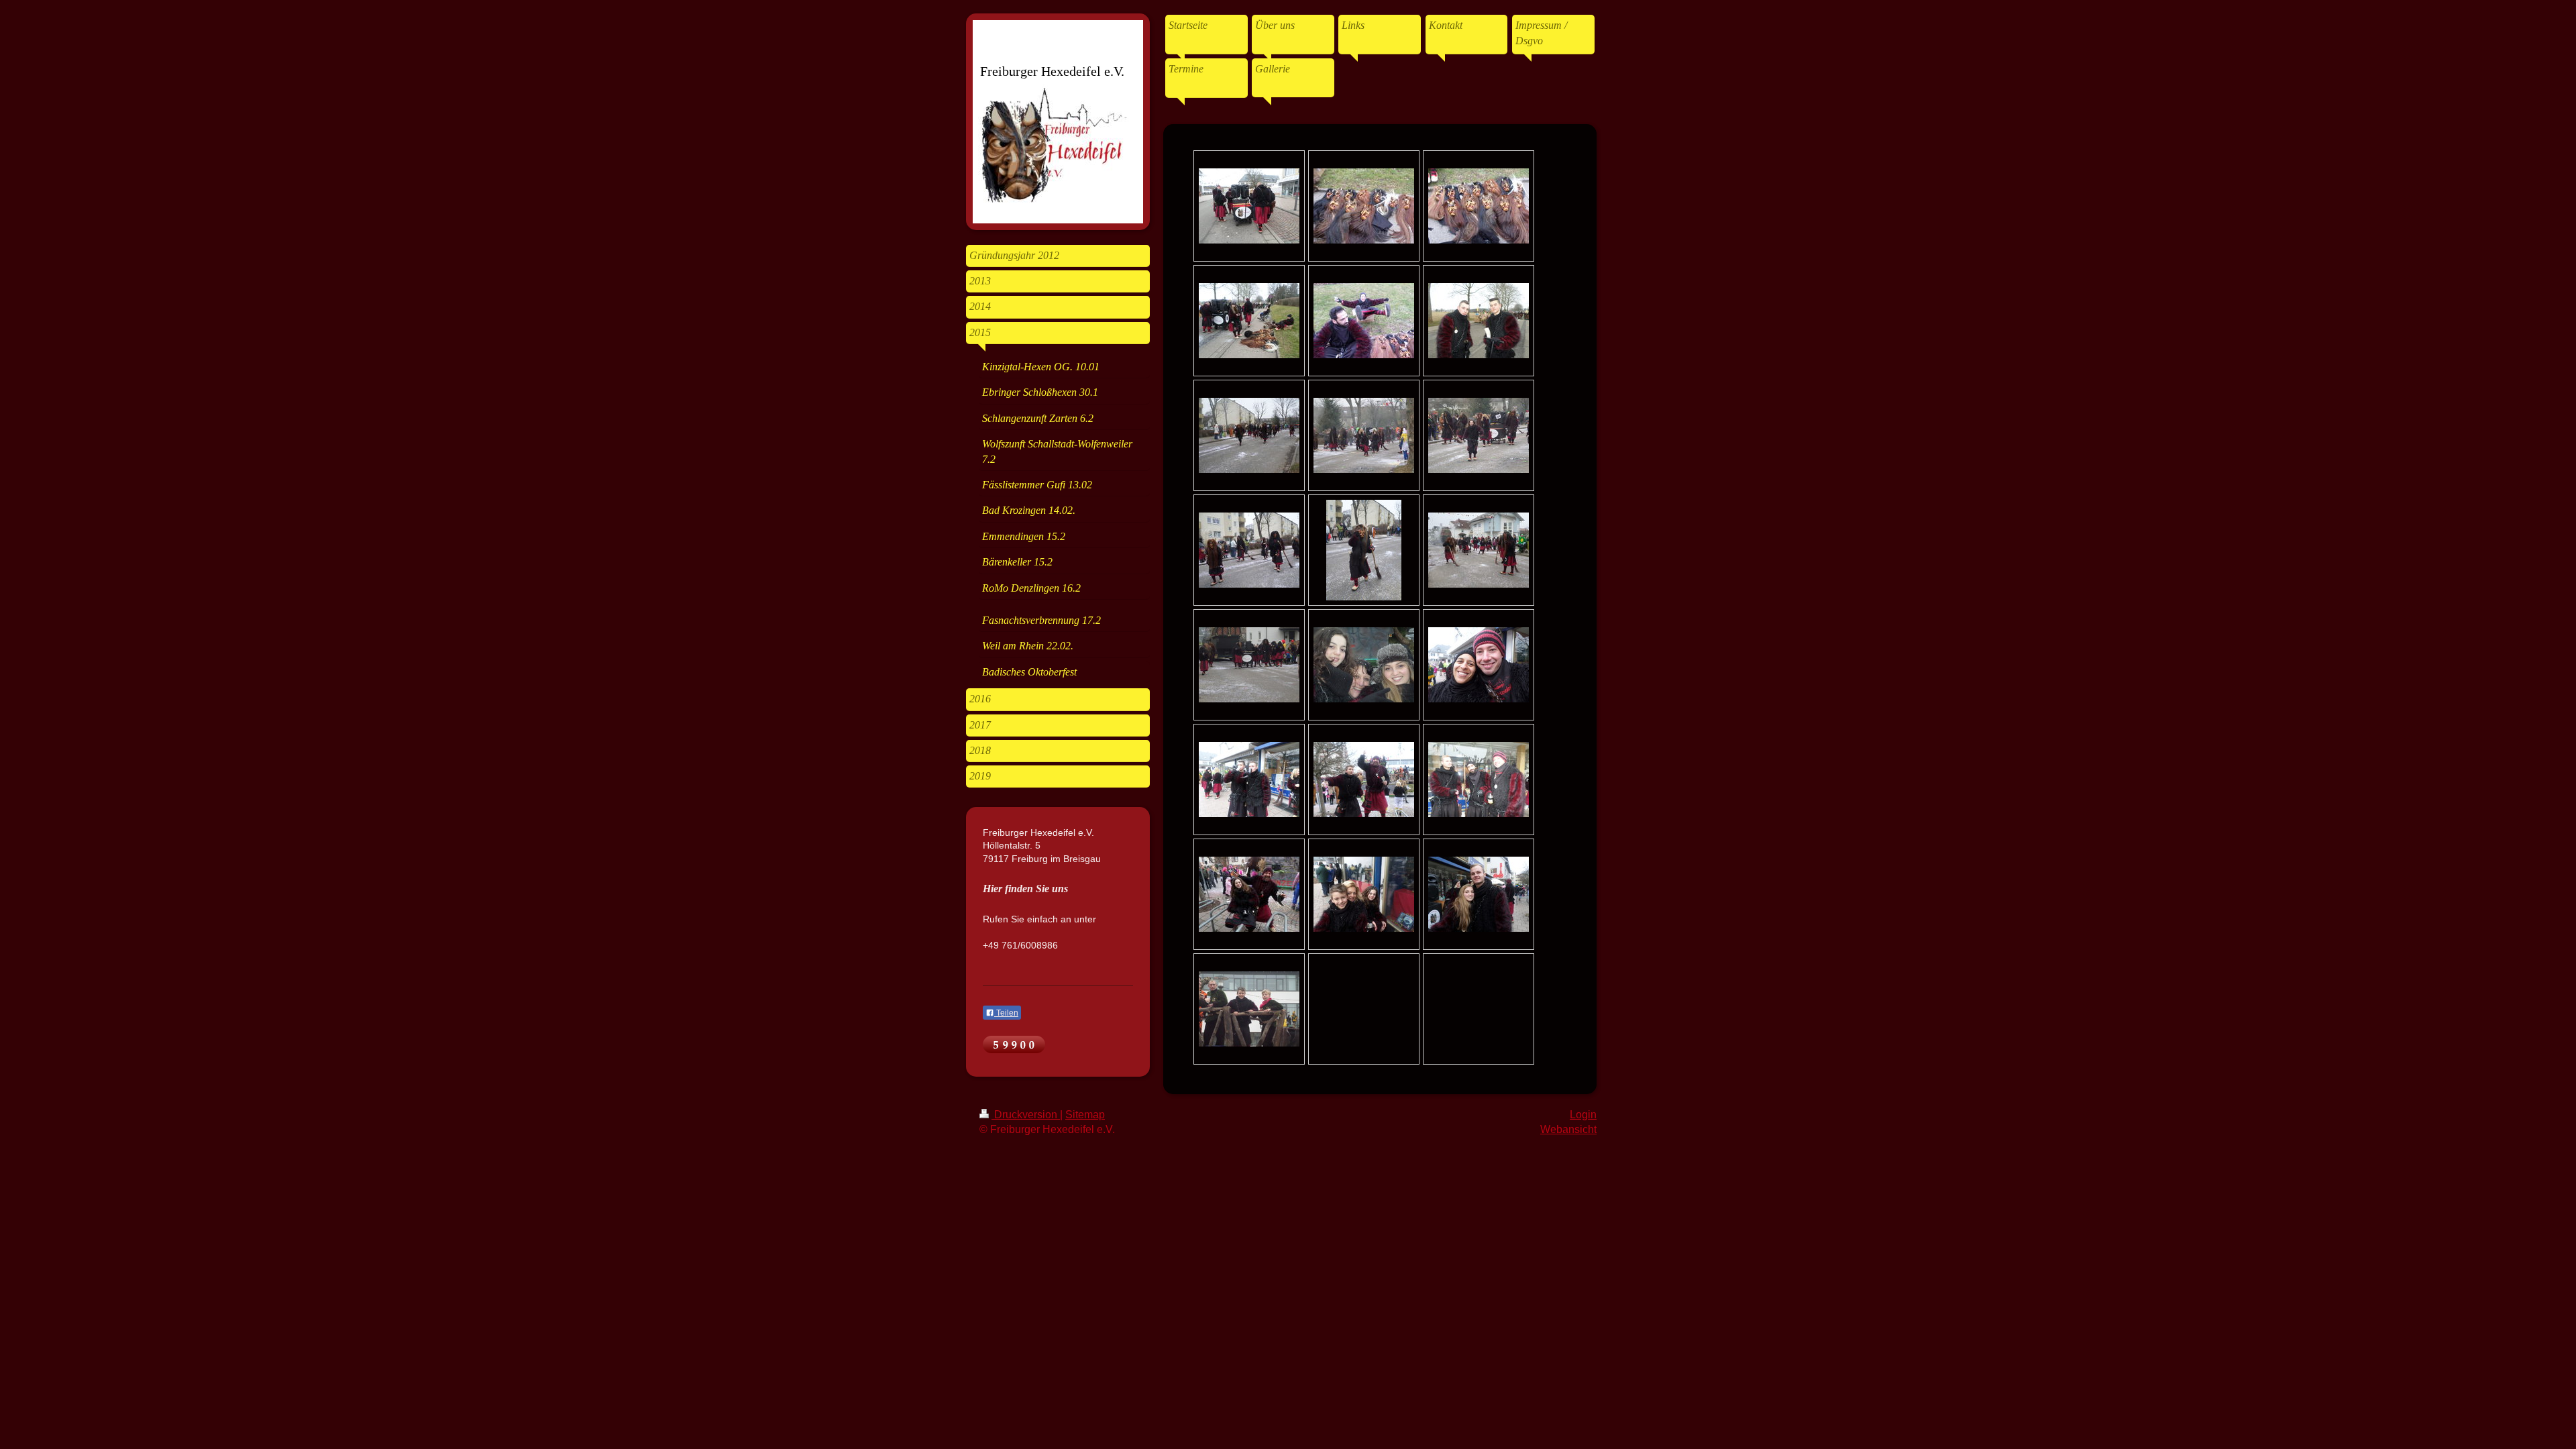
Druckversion (1026, 1115)
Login (1583, 1115)
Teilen (1006, 1013)
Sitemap (1085, 1115)
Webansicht (1568, 1129)
